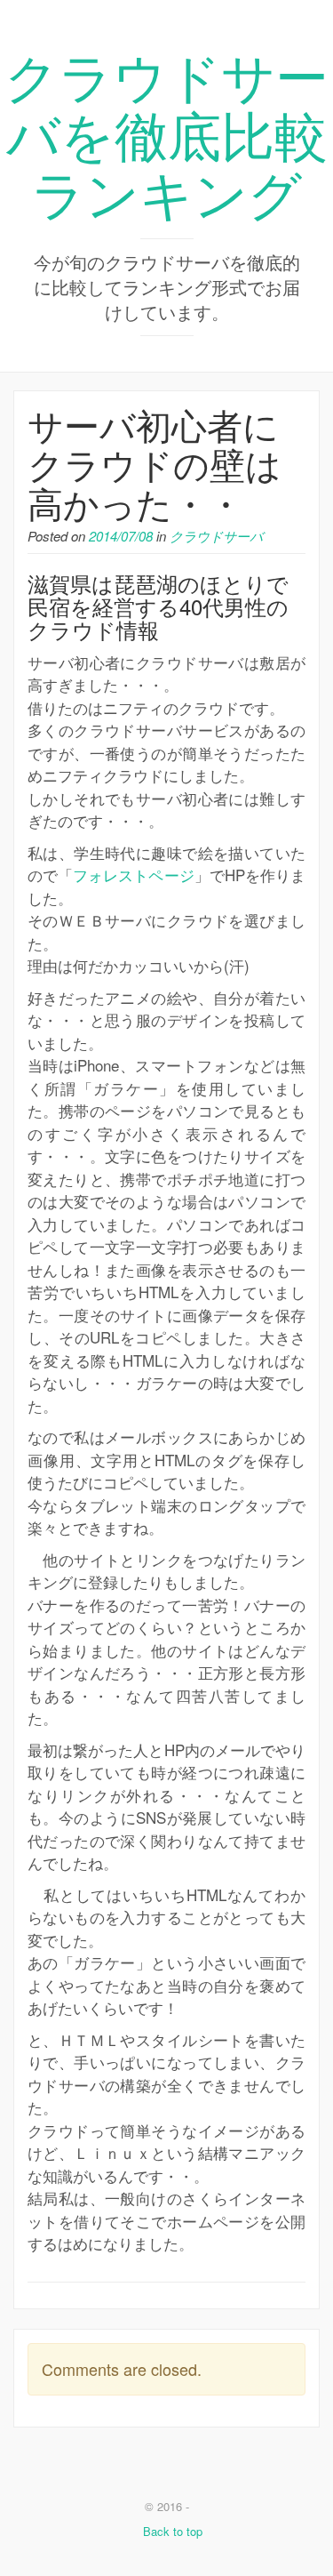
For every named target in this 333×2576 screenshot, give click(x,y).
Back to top (171, 2531)
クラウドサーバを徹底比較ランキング (166, 132)
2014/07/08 (121, 536)
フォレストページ (133, 875)
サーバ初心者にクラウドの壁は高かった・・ (155, 463)
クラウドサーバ (216, 536)
